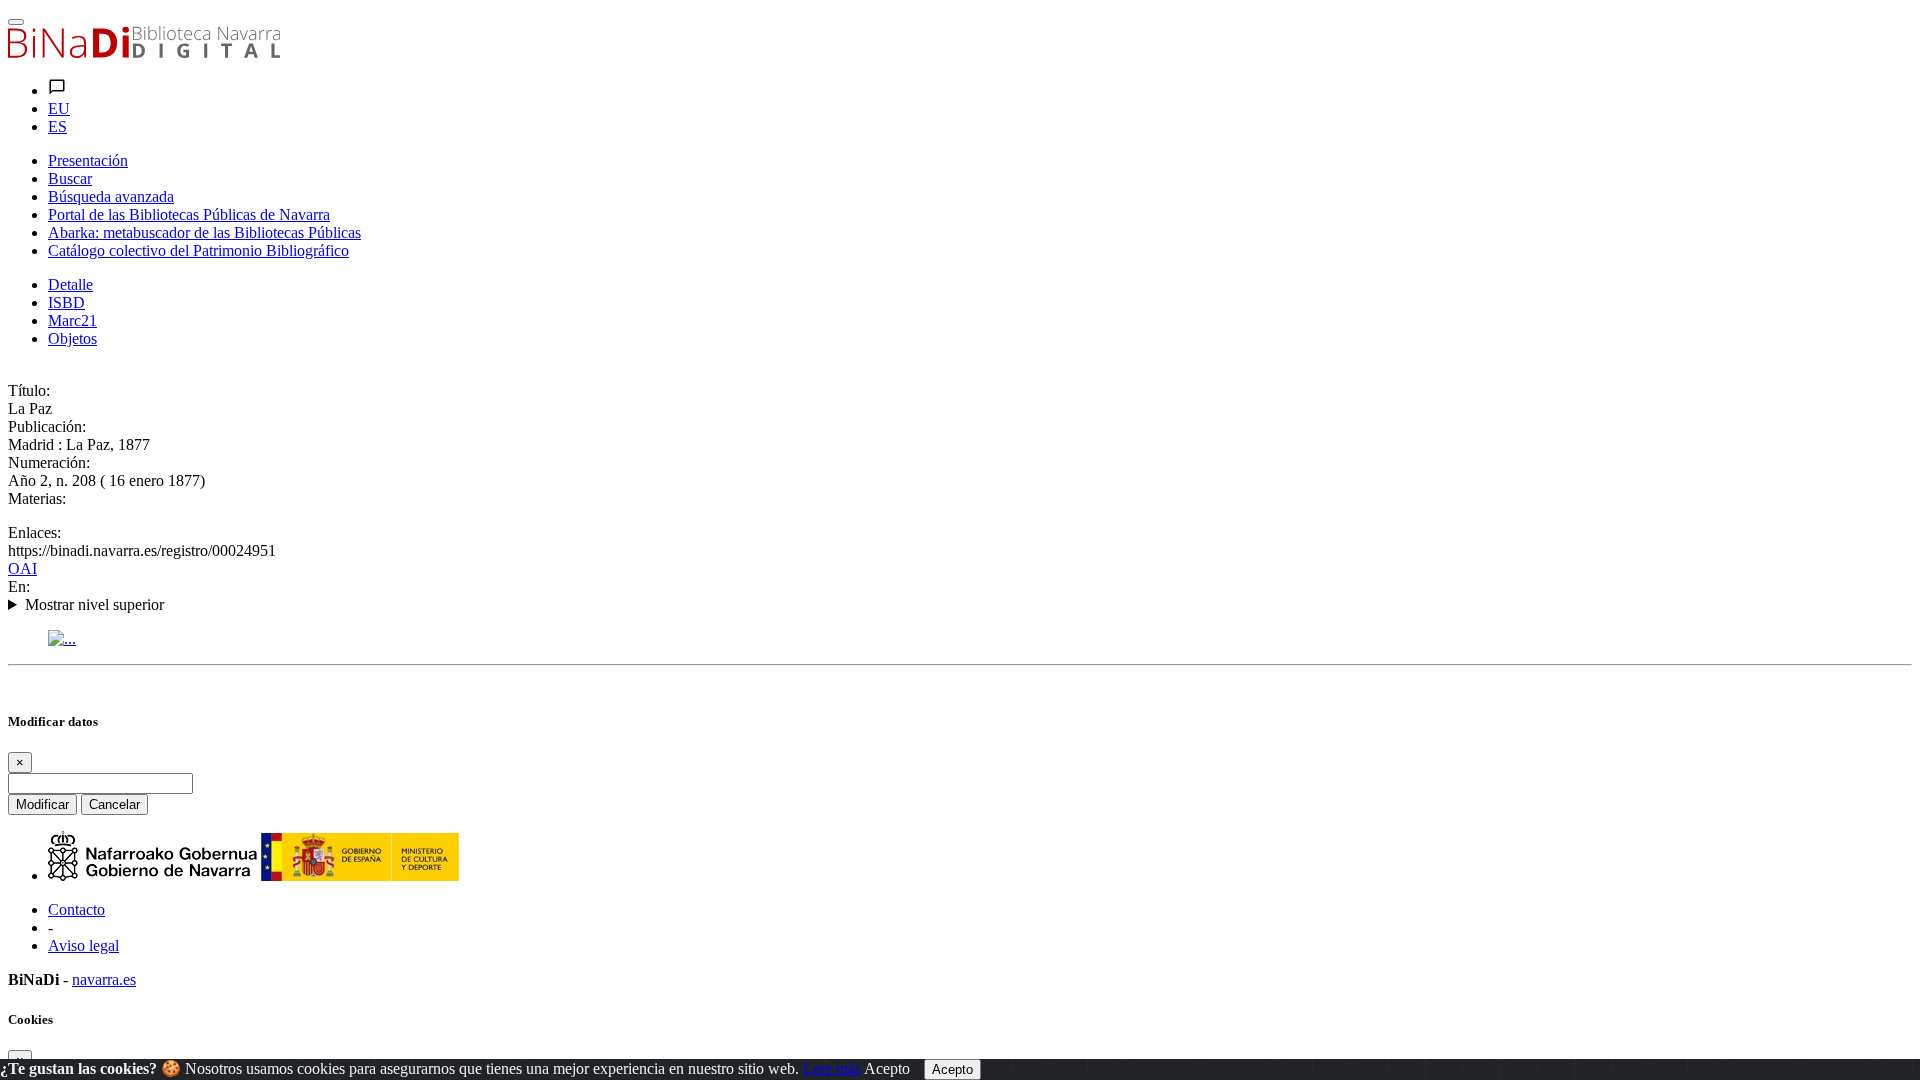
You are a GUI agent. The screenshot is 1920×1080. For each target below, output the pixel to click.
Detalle (70, 284)
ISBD (66, 302)
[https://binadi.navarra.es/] (144, 52)
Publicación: (47, 426)
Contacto (76, 909)
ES (57, 126)
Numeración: (49, 462)
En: (19, 586)
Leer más (832, 1068)
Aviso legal (83, 945)
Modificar (42, 804)
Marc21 (72, 320)
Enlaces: (34, 532)
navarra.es (104, 979)
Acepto (887, 1068)
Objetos (72, 338)
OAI (22, 568)
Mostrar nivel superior (94, 604)
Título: (29, 390)
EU (59, 108)
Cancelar (114, 804)
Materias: (37, 498)
